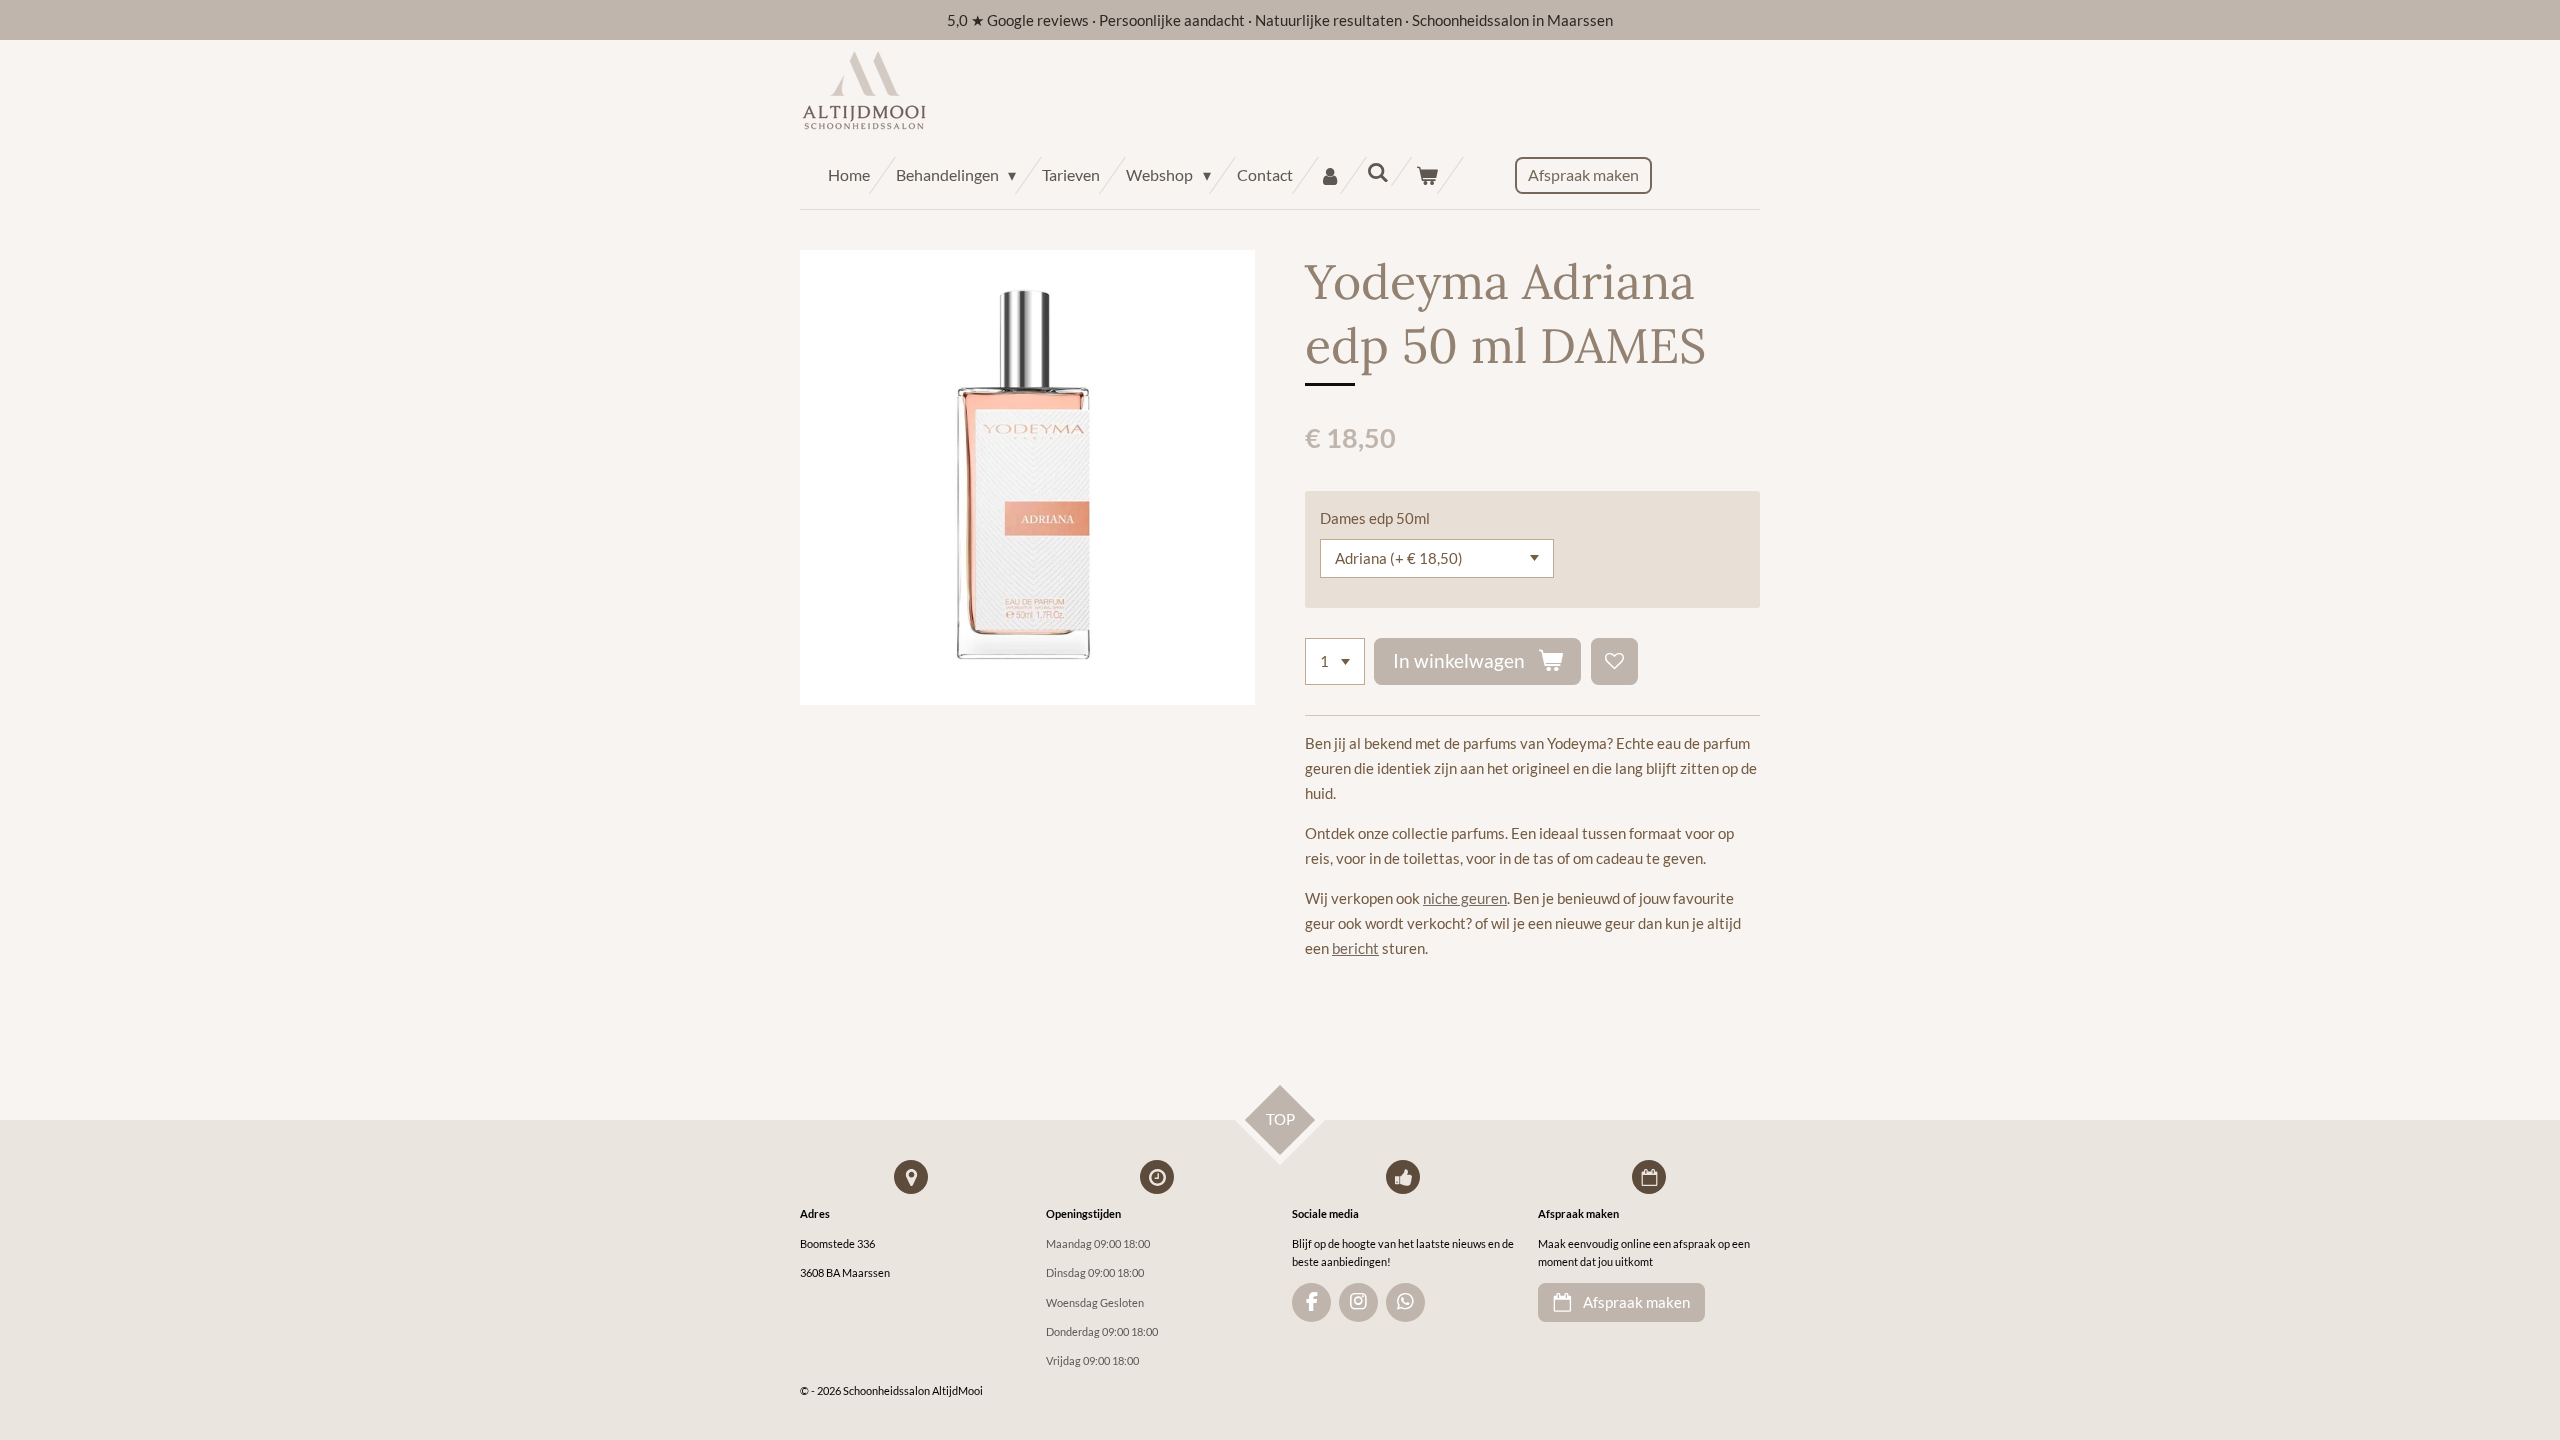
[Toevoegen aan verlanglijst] (1614, 661)
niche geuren (1465, 898)
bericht (1355, 948)
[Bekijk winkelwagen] (1427, 175)
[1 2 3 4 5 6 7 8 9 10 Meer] (1335, 661)
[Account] (1330, 175)
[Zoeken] (1378, 171)
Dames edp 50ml (1375, 518)
